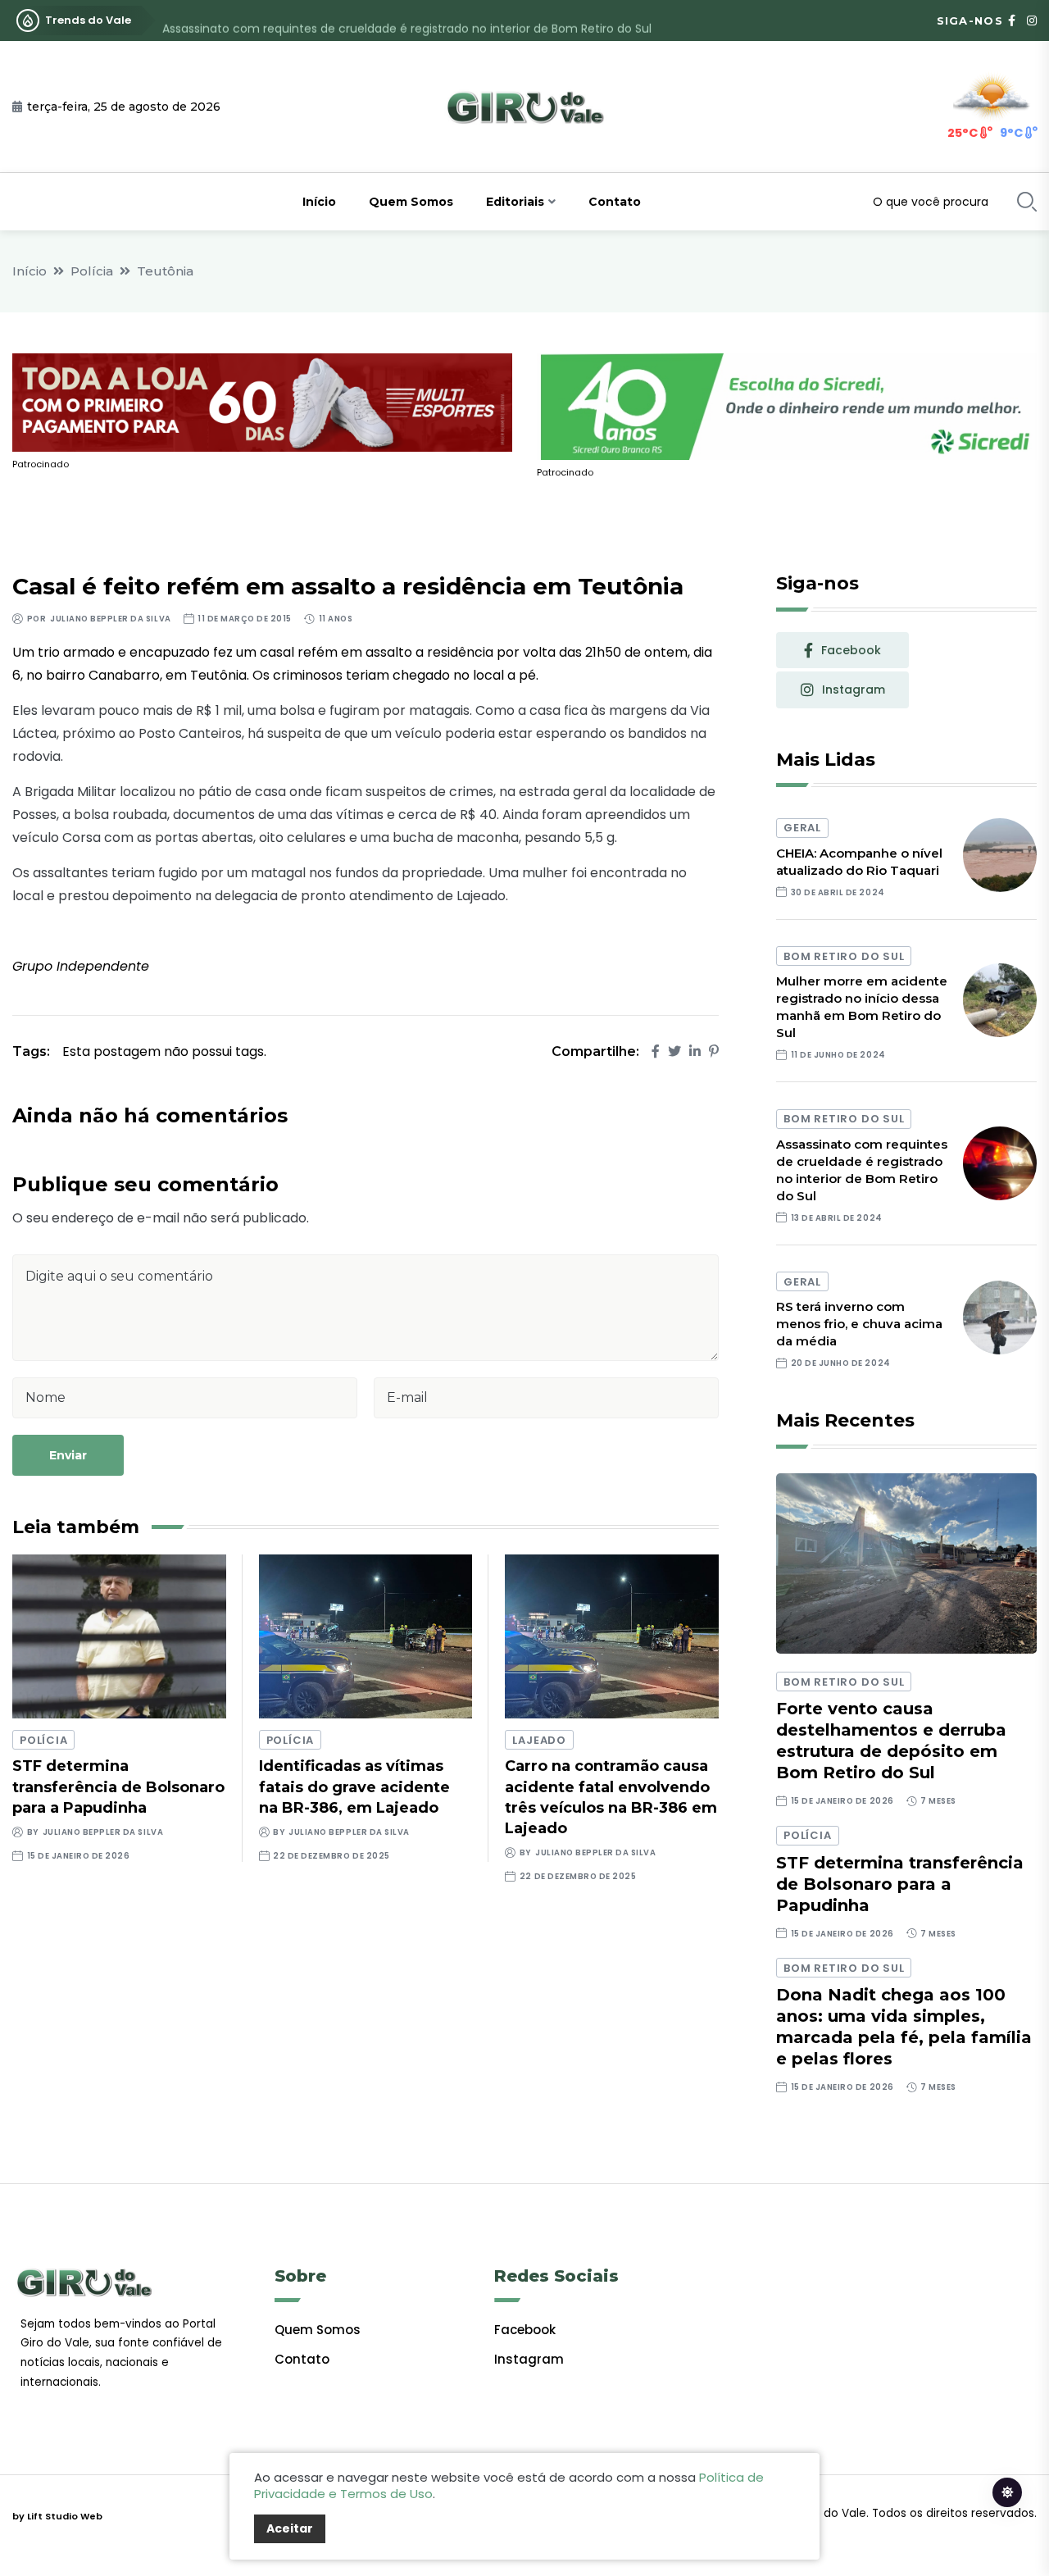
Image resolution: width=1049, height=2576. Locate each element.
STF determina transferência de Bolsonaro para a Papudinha (118, 1786)
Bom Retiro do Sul (844, 956)
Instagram (529, 2359)
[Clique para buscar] (1027, 202)
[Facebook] (656, 1051)
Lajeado (539, 1740)
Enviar (68, 1455)
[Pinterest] (714, 1051)
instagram (854, 690)
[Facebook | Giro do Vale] (1012, 20)
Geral (802, 828)
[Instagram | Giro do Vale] (1032, 20)
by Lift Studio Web (57, 2516)
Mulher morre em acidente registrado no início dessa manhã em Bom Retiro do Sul (862, 1007)
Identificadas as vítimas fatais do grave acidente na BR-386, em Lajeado (354, 1786)
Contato (615, 202)
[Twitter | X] (674, 1051)
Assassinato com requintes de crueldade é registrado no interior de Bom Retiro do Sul (407, 20)
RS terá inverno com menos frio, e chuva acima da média (859, 1324)
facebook (851, 650)
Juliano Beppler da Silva (110, 619)
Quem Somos (411, 202)
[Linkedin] (695, 1051)
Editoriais (515, 202)
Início (319, 202)
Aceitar (290, 2528)
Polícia (92, 271)
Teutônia (165, 271)
